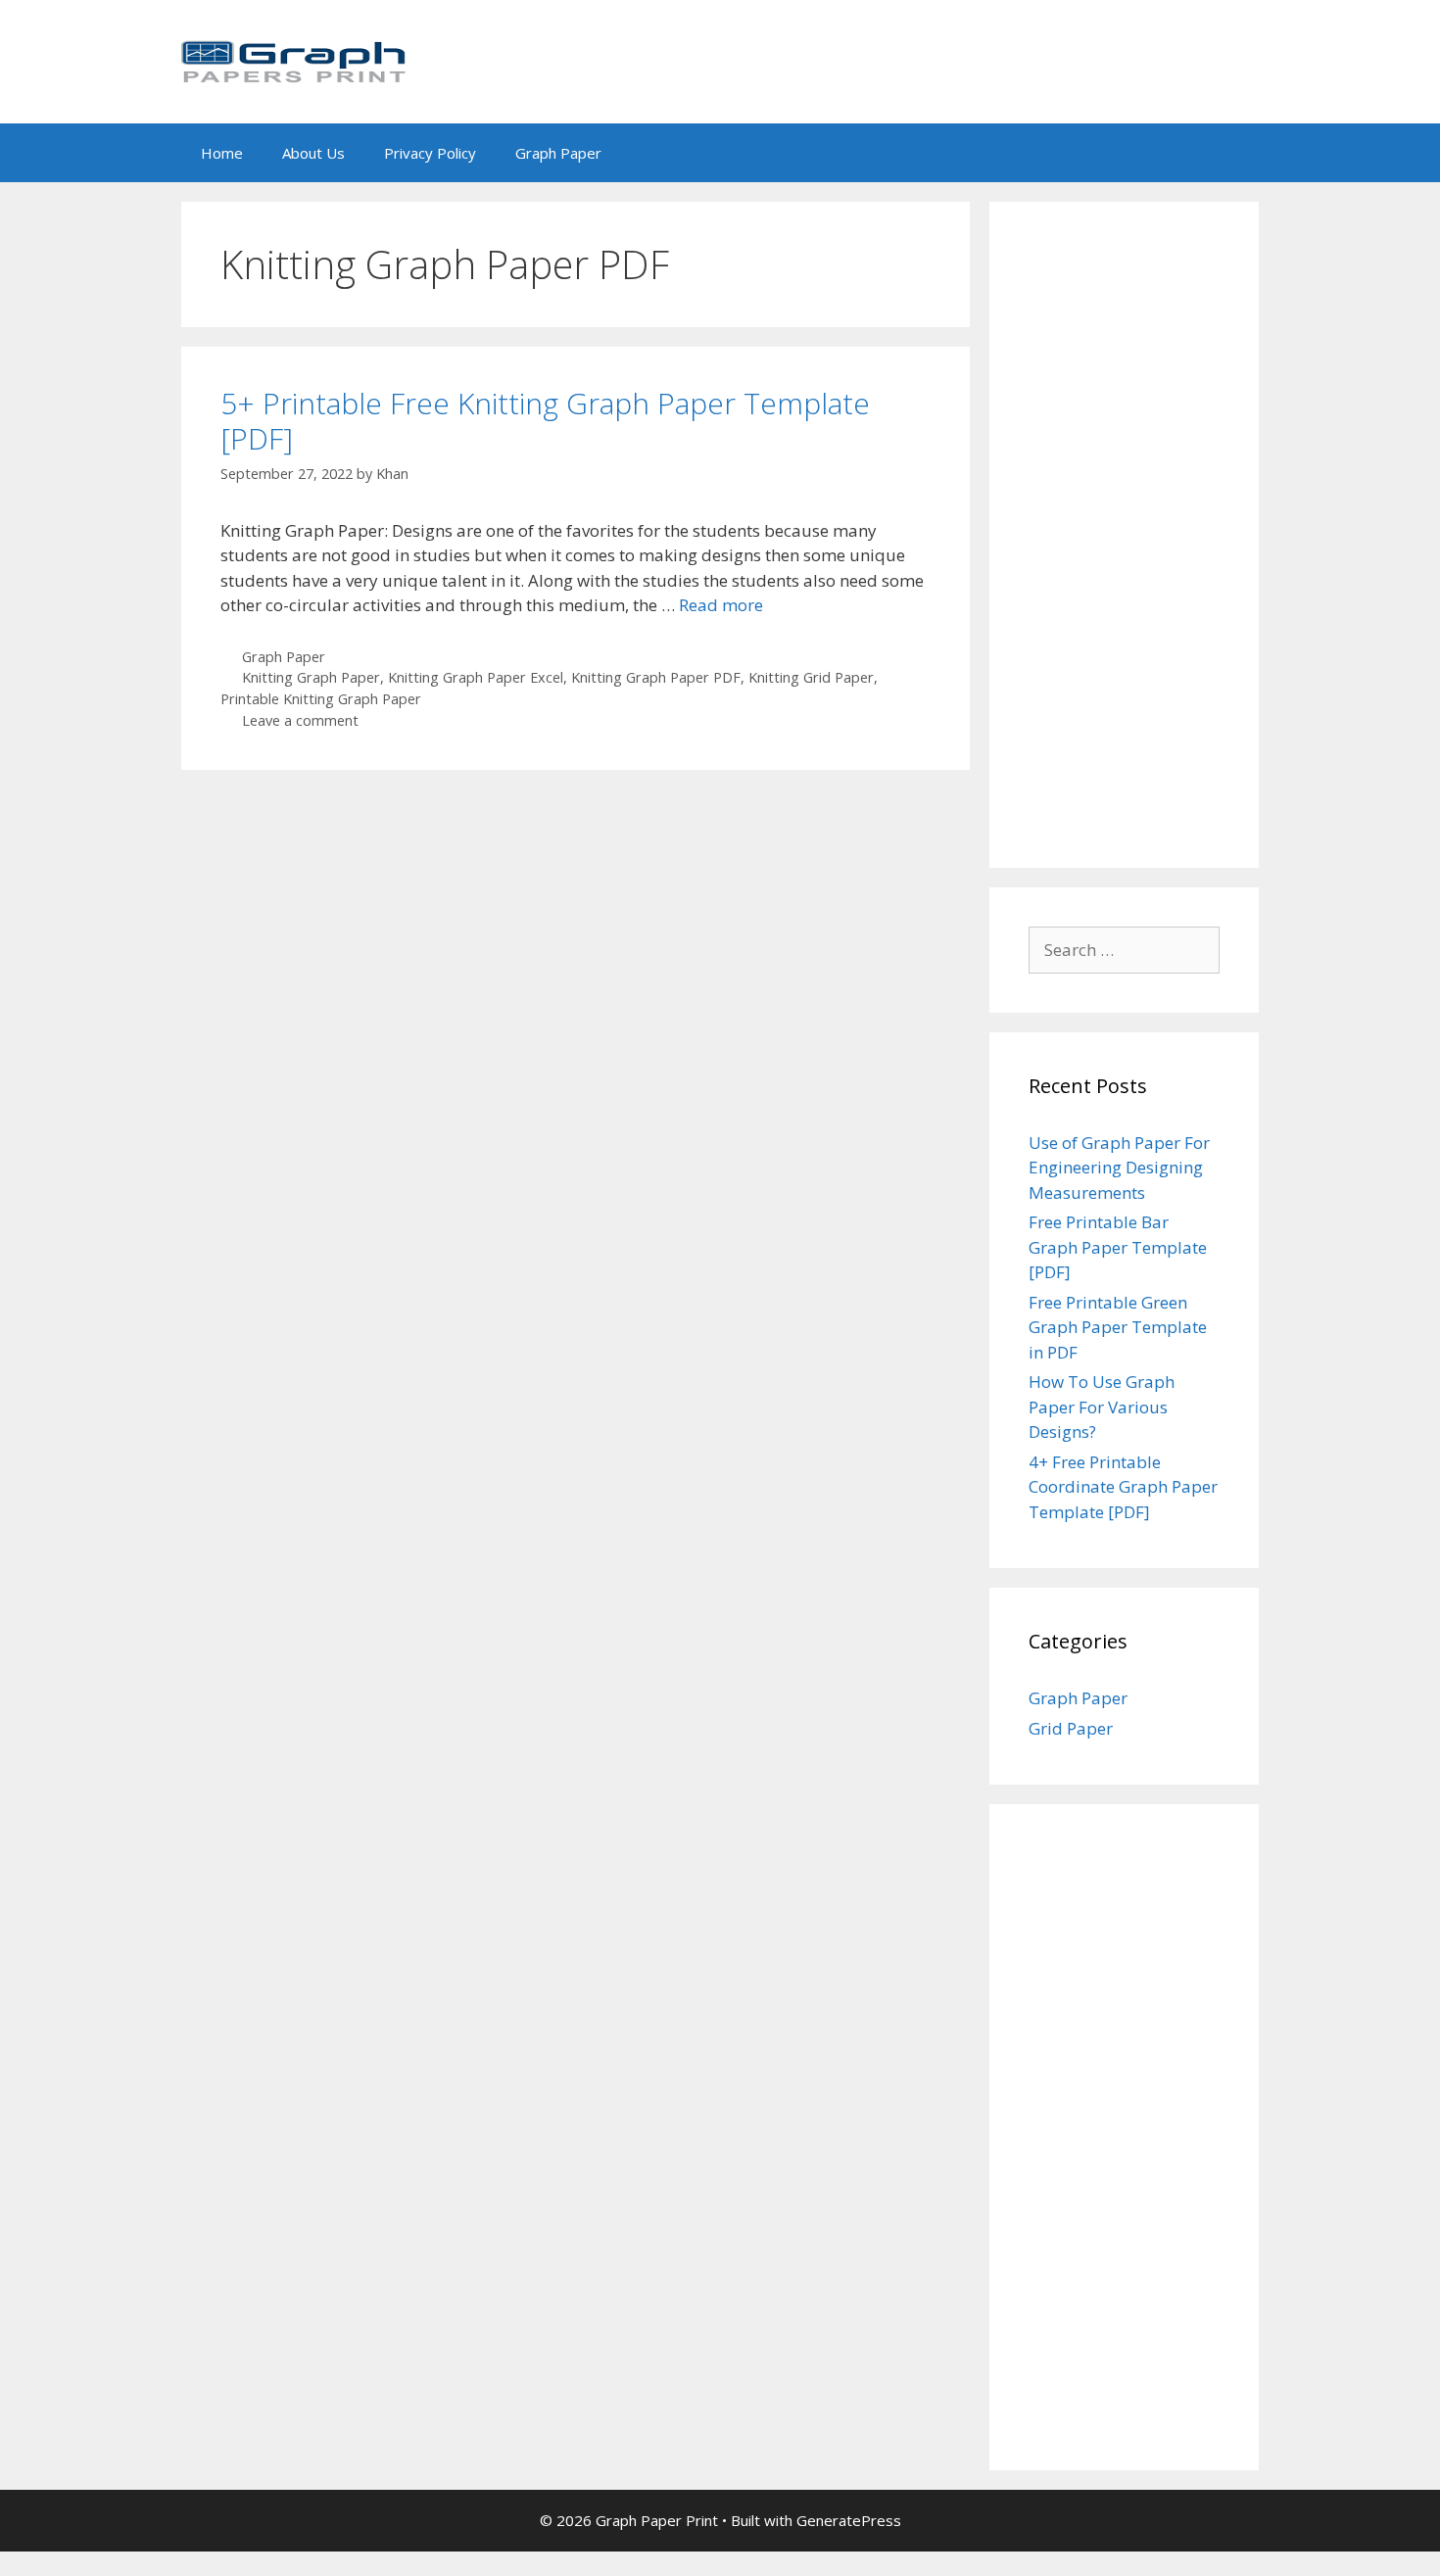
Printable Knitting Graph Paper (321, 699)
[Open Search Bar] (1230, 153)
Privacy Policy (430, 153)
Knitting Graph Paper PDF (656, 677)
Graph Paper (558, 153)
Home (222, 153)
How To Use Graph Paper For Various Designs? (1102, 1407)
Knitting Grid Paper (811, 677)
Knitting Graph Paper (311, 677)
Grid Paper (1071, 1728)
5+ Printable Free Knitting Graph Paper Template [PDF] (545, 421)
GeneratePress (849, 2520)
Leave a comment (300, 720)
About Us (313, 153)
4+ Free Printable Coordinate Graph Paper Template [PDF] (1123, 1487)
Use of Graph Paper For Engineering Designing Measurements (1119, 1168)
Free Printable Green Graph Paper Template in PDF (1118, 1327)
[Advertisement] (1124, 535)
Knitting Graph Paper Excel (476, 677)
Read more (721, 605)
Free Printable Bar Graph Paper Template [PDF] (1118, 1247)
